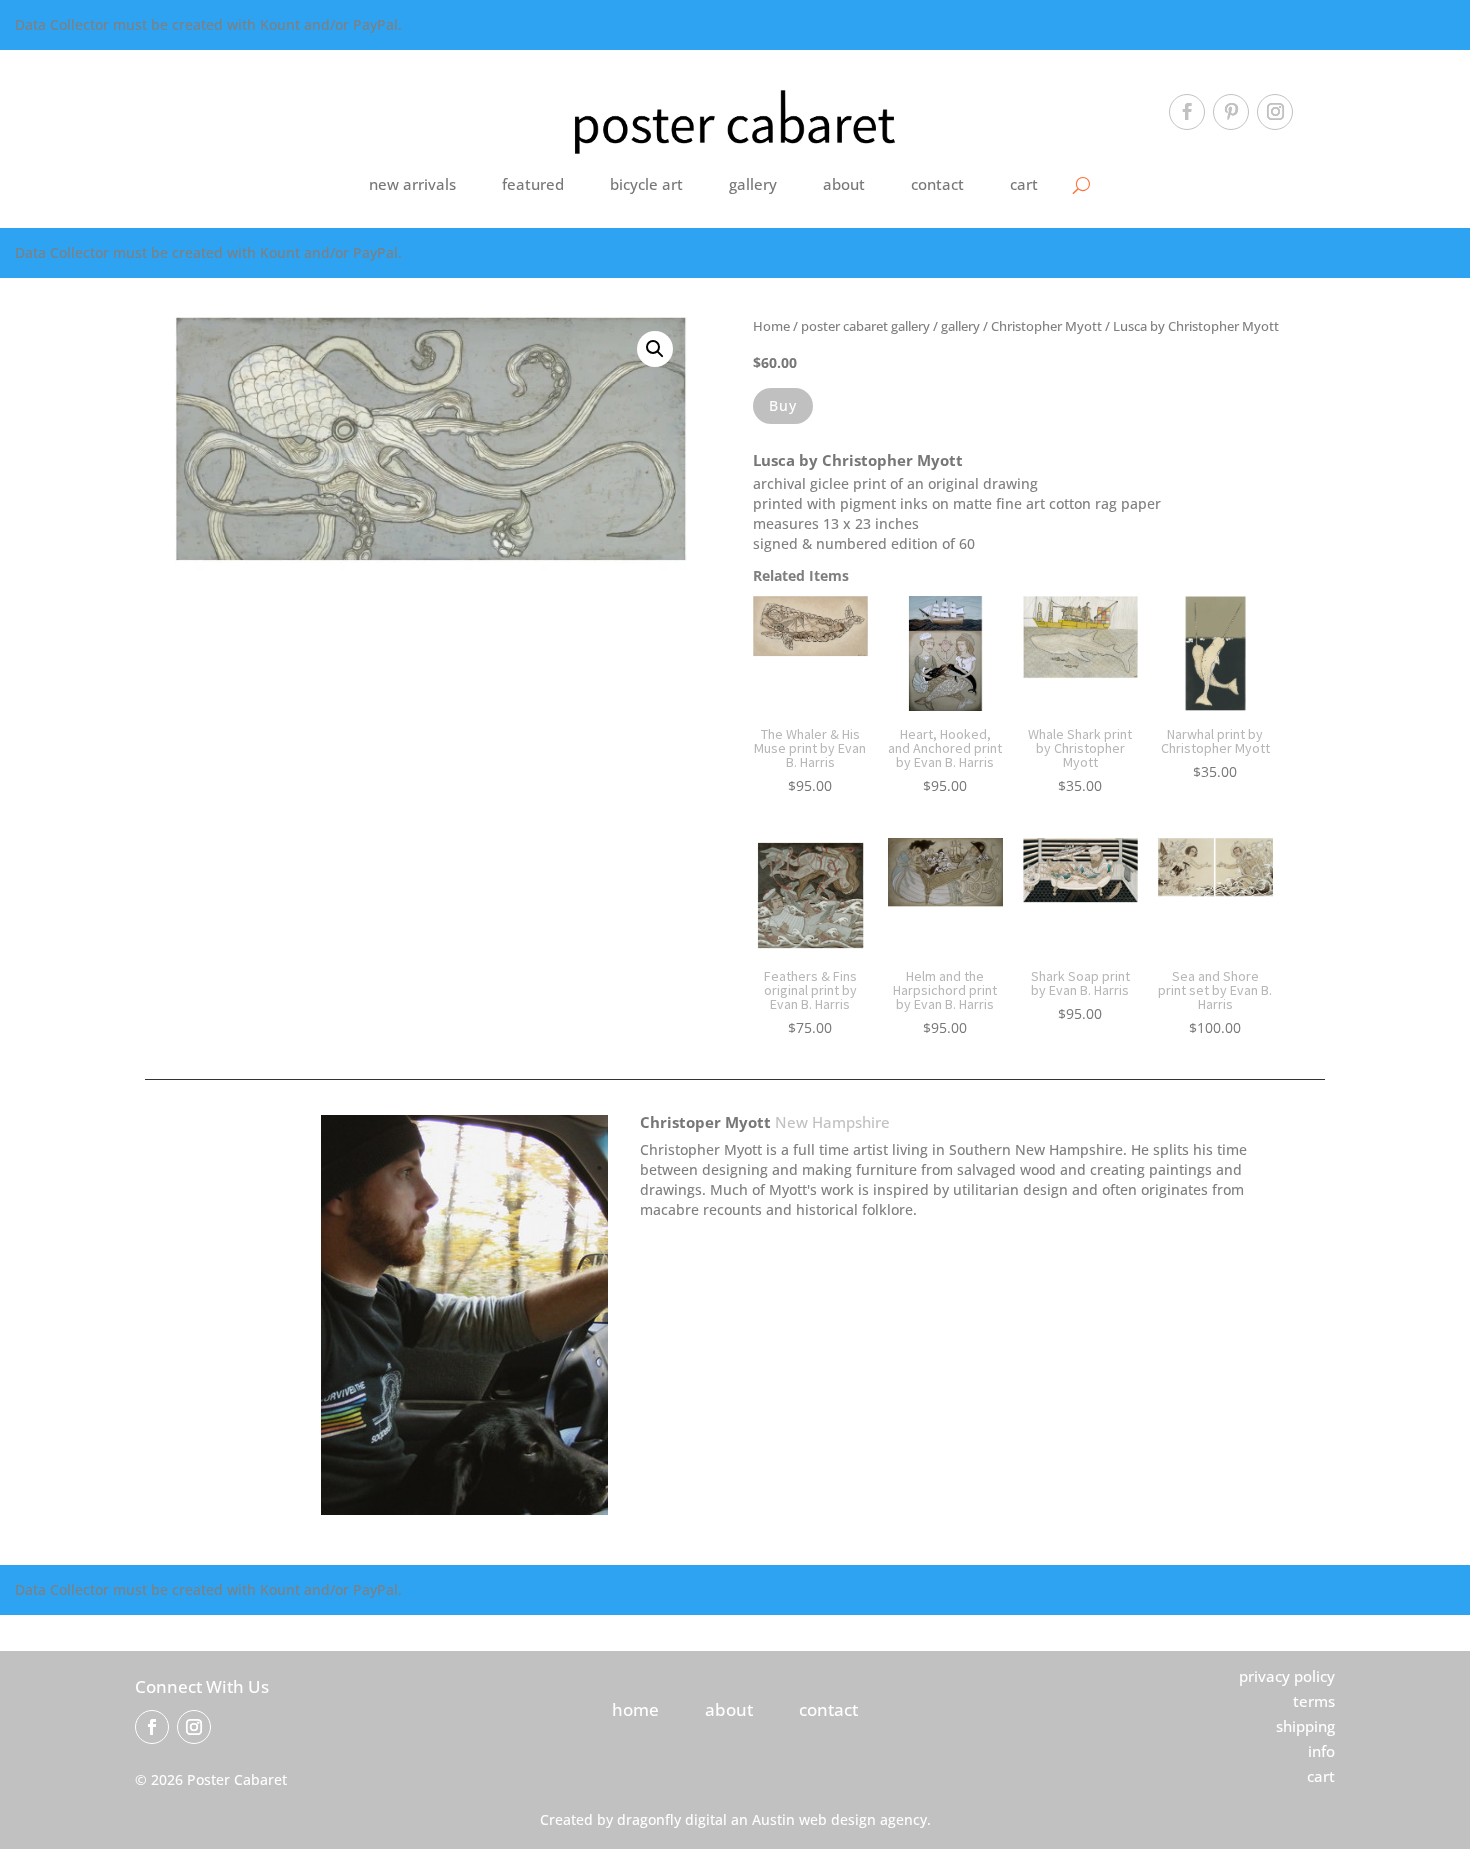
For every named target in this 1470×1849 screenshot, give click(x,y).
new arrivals (412, 184)
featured (533, 184)
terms (1314, 1701)
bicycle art (646, 184)
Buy (783, 405)
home (635, 1709)
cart (1024, 184)
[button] (655, 349)
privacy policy (1287, 1676)
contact (937, 184)
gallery (753, 184)
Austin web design (814, 1819)
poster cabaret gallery (865, 326)
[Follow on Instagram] (1275, 112)
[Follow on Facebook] (1187, 112)
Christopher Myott (1046, 326)
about (844, 184)
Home (771, 326)
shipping (1305, 1726)
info (1321, 1751)
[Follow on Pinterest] (1231, 112)
